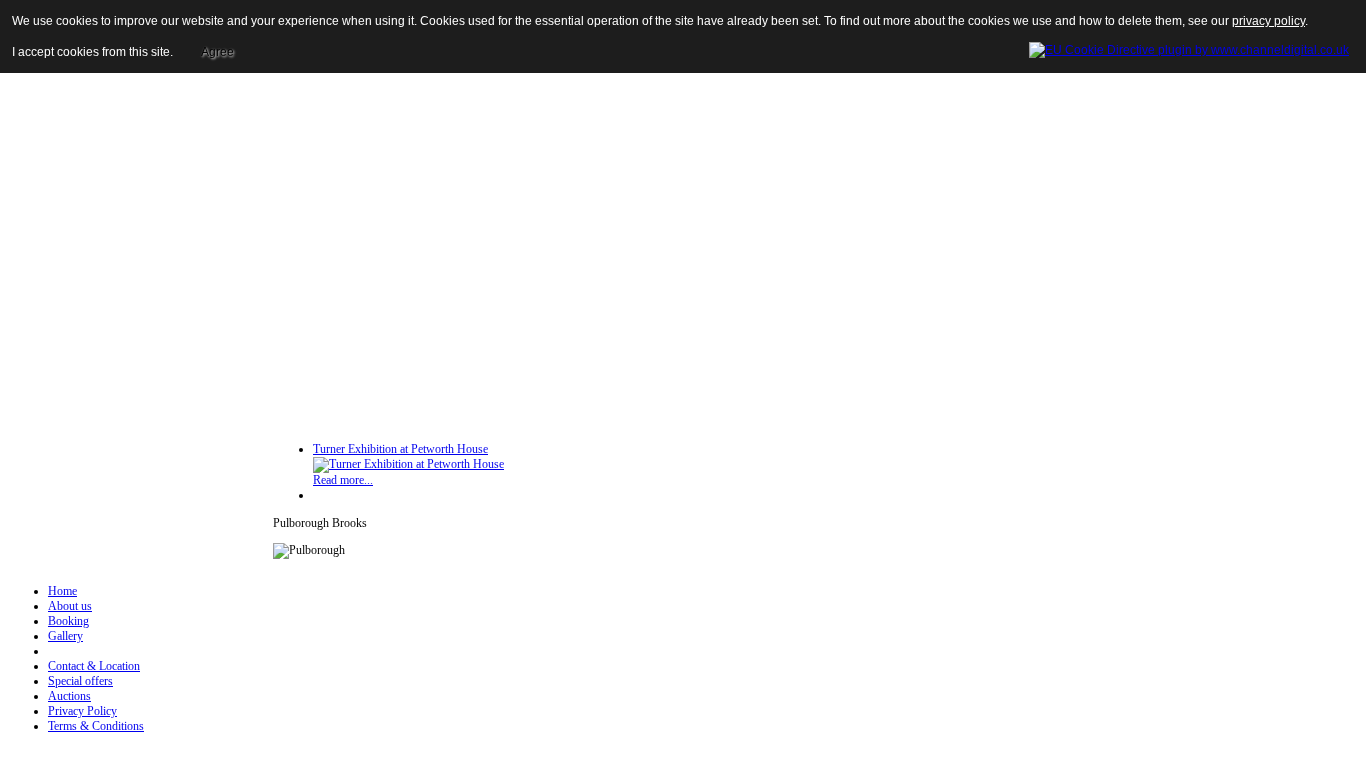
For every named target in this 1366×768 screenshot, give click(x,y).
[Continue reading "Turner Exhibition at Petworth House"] (408, 464)
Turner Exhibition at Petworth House (400, 449)
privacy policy (1268, 21)
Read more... (343, 480)
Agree (217, 52)
